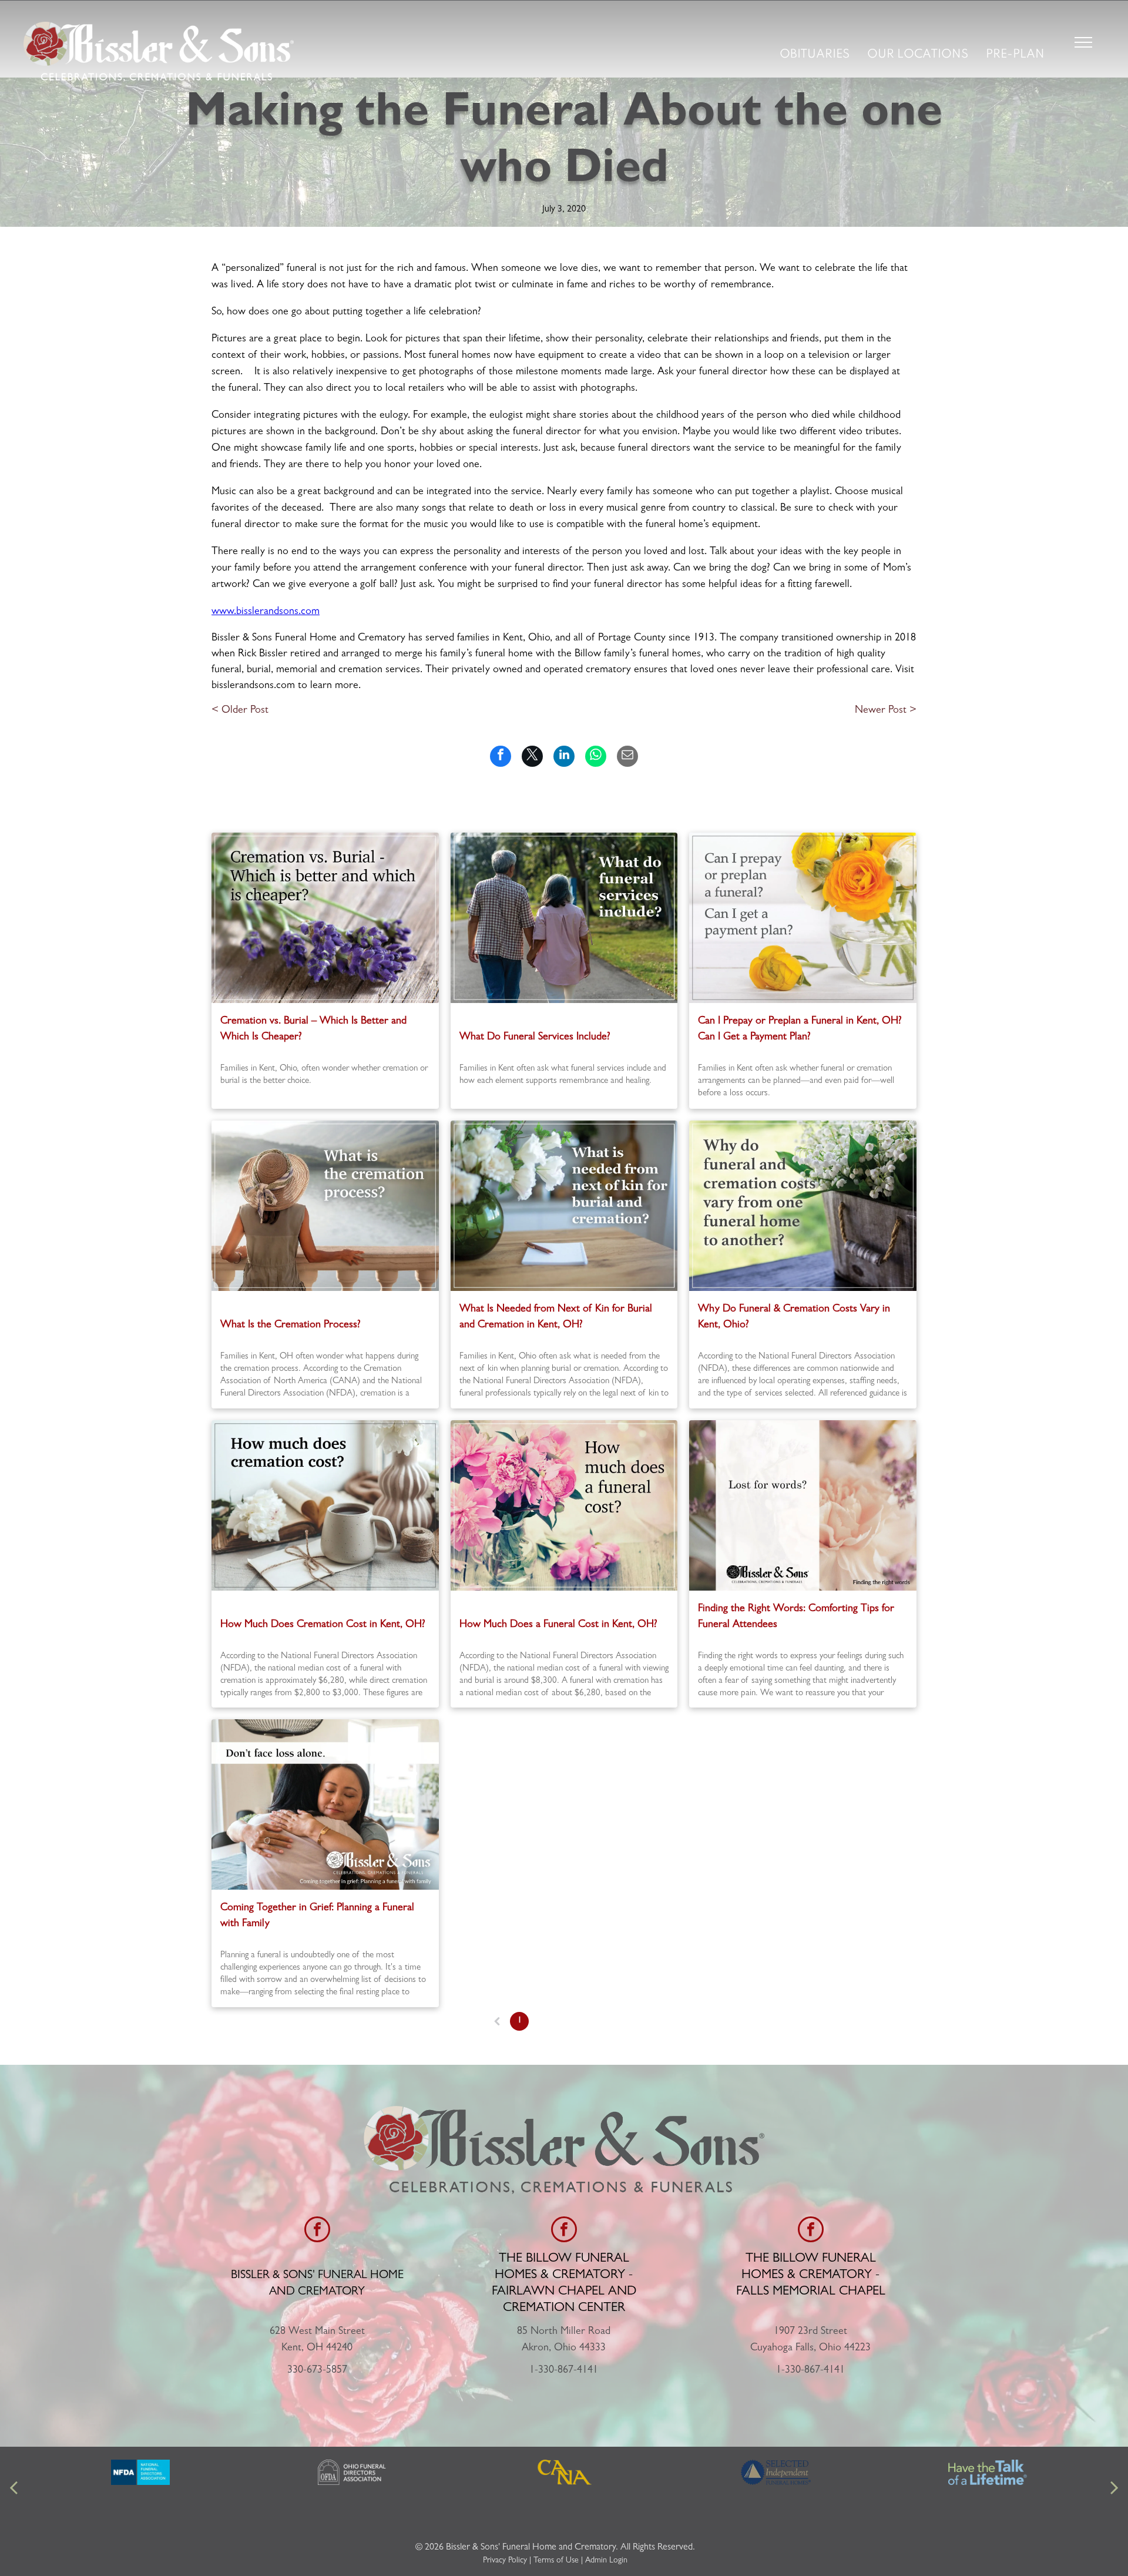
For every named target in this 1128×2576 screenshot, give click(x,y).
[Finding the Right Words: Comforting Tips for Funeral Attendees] (803, 1505)
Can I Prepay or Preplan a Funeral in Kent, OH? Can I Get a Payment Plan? (800, 1030)
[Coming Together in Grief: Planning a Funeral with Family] (325, 1804)
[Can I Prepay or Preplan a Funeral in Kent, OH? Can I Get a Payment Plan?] (803, 918)
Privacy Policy (505, 2561)
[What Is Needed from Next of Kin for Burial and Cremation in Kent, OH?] (564, 1206)
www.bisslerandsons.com (266, 612)
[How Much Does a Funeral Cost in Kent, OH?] (564, 1505)
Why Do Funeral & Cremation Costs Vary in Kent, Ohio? (794, 1318)
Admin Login (606, 2561)
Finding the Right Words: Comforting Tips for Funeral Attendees (796, 1617)
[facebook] (317, 2231)
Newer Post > (886, 711)
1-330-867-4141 (564, 2371)
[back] (14, 2489)
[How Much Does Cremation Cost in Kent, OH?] (325, 1505)
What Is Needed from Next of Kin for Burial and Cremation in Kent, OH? (556, 1318)
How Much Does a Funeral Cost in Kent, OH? (558, 1625)
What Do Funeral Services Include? (535, 1038)
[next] (1114, 2489)
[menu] (1083, 42)
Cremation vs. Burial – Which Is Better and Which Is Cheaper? (313, 1030)
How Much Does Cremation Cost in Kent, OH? (323, 1625)
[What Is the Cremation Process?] (325, 1206)
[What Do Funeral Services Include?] (564, 918)
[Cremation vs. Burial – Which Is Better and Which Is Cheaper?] (325, 918)
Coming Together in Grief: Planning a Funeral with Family (317, 1916)
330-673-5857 (317, 2371)
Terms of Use (556, 2561)
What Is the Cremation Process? (291, 1326)
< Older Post (240, 711)
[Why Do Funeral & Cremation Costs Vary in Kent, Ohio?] (803, 1206)
